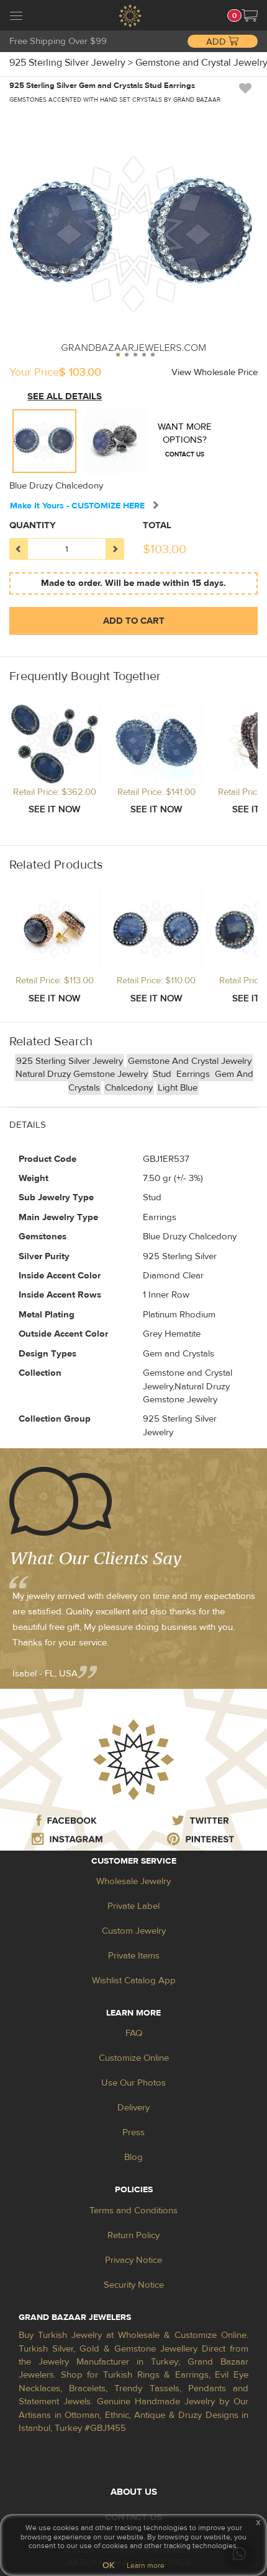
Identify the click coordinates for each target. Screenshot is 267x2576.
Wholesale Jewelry (133, 1881)
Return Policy (133, 2235)
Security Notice (134, 2285)
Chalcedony (129, 1088)
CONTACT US (185, 454)
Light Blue (178, 1088)
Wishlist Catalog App (134, 1981)
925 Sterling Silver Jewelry (70, 1061)
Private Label (133, 1906)
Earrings (194, 1074)
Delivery (133, 2108)
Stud (163, 1074)
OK (108, 2565)
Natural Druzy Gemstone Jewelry (82, 1074)
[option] (44, 441)
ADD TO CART (134, 621)
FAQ (134, 2033)
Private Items (134, 1956)
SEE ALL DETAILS (65, 396)
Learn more (146, 2565)
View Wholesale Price (215, 372)
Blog (133, 2157)
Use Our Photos (133, 2083)
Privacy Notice (133, 2260)
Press (133, 2132)
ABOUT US (134, 2492)
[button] (250, 15)
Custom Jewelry (134, 1931)
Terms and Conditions (133, 2211)
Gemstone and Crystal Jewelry (190, 1061)
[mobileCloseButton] (16, 17)
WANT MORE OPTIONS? (185, 440)
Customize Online (134, 2058)
